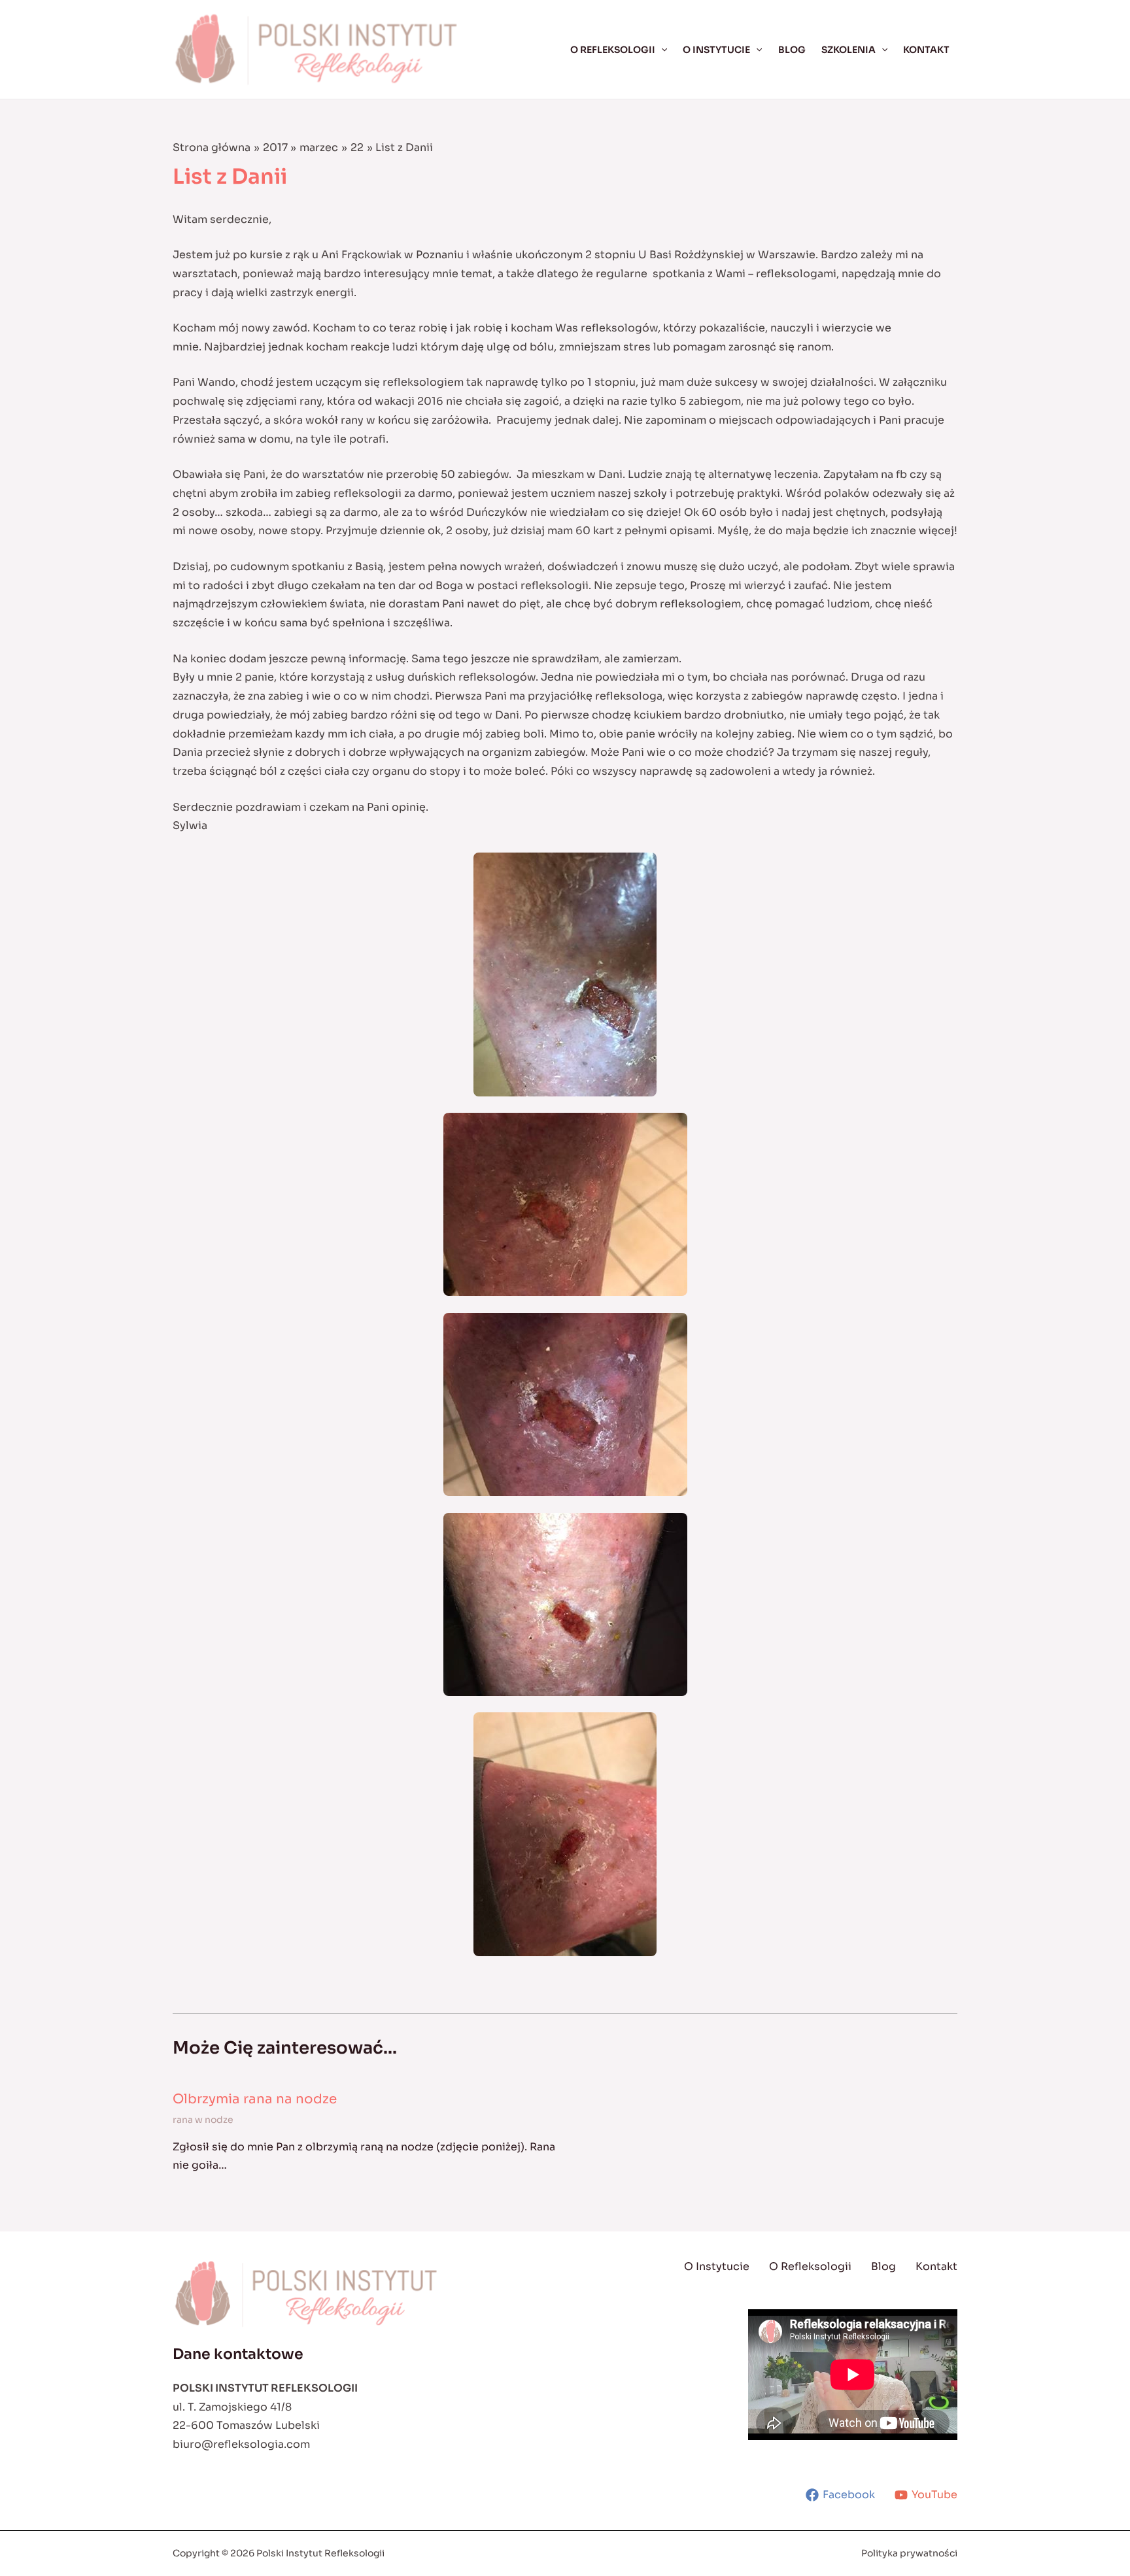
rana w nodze (203, 2120)
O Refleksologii (810, 2266)
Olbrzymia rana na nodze (255, 2099)
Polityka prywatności (909, 2553)
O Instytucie (716, 50)
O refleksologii (613, 50)
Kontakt (926, 50)
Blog (792, 50)
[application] (661, 50)
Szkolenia (848, 50)
